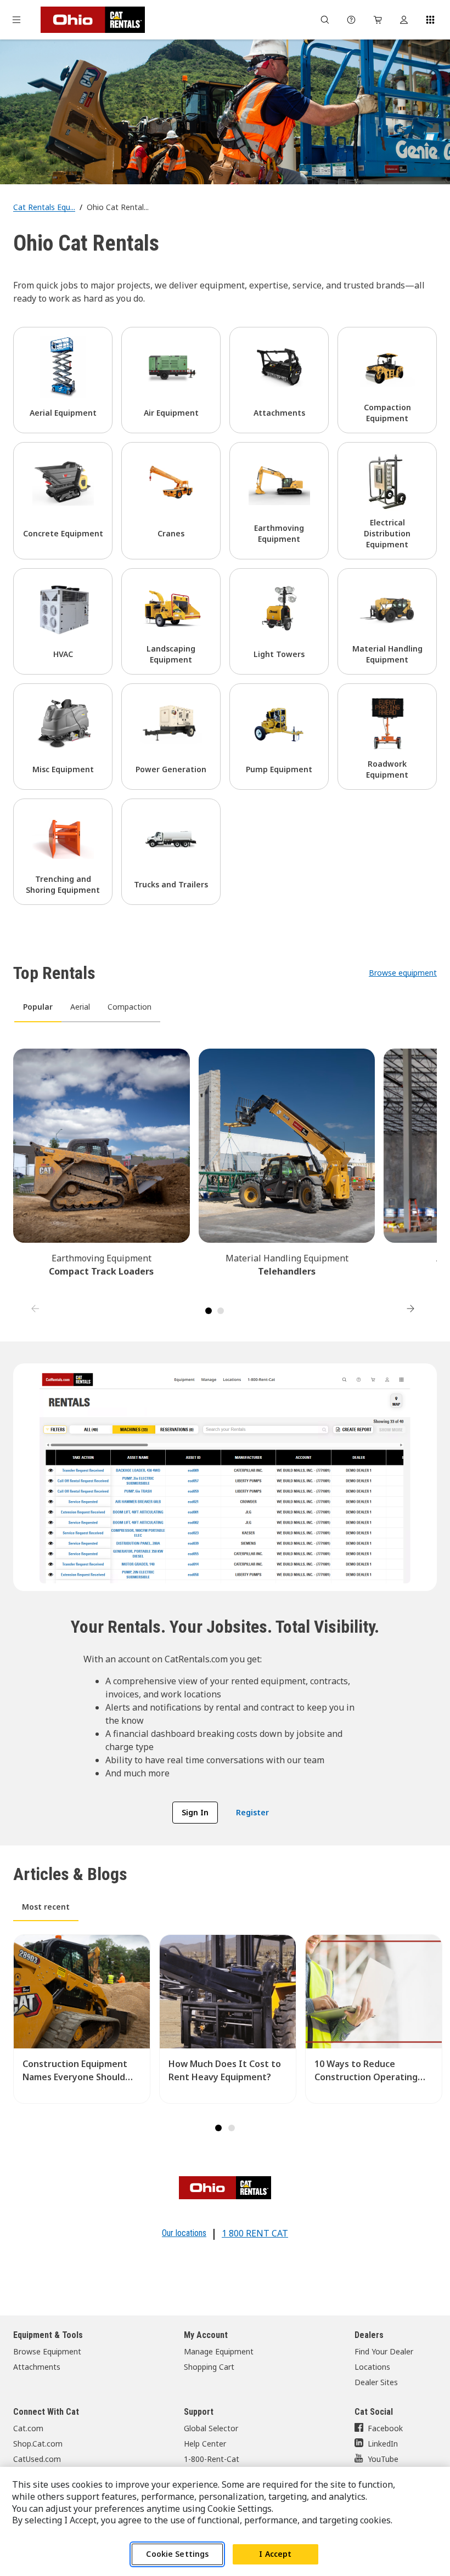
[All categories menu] (16, 20)
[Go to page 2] (221, 1311)
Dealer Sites (376, 2382)
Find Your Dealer (384, 2351)
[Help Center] (351, 20)
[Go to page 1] (209, 1311)
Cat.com (28, 2428)
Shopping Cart (209, 2367)
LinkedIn (383, 2444)
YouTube (383, 2459)
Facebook (385, 2428)
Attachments (37, 2367)
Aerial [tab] (80, 1007)
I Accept (275, 2554)
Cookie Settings (177, 2554)
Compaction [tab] (130, 1007)
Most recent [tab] (46, 1907)
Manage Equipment (219, 2351)
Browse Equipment (47, 2351)
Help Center (205, 2444)
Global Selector (211, 2428)
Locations (372, 2367)
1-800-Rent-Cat (212, 2459)
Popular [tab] (38, 1007)
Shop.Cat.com (38, 2444)
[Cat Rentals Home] (93, 20)
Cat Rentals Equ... (44, 207)
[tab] (218, 2128)
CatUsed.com (37, 2459)
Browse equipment (403, 973)
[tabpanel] (225, 1175)
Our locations (184, 2233)
